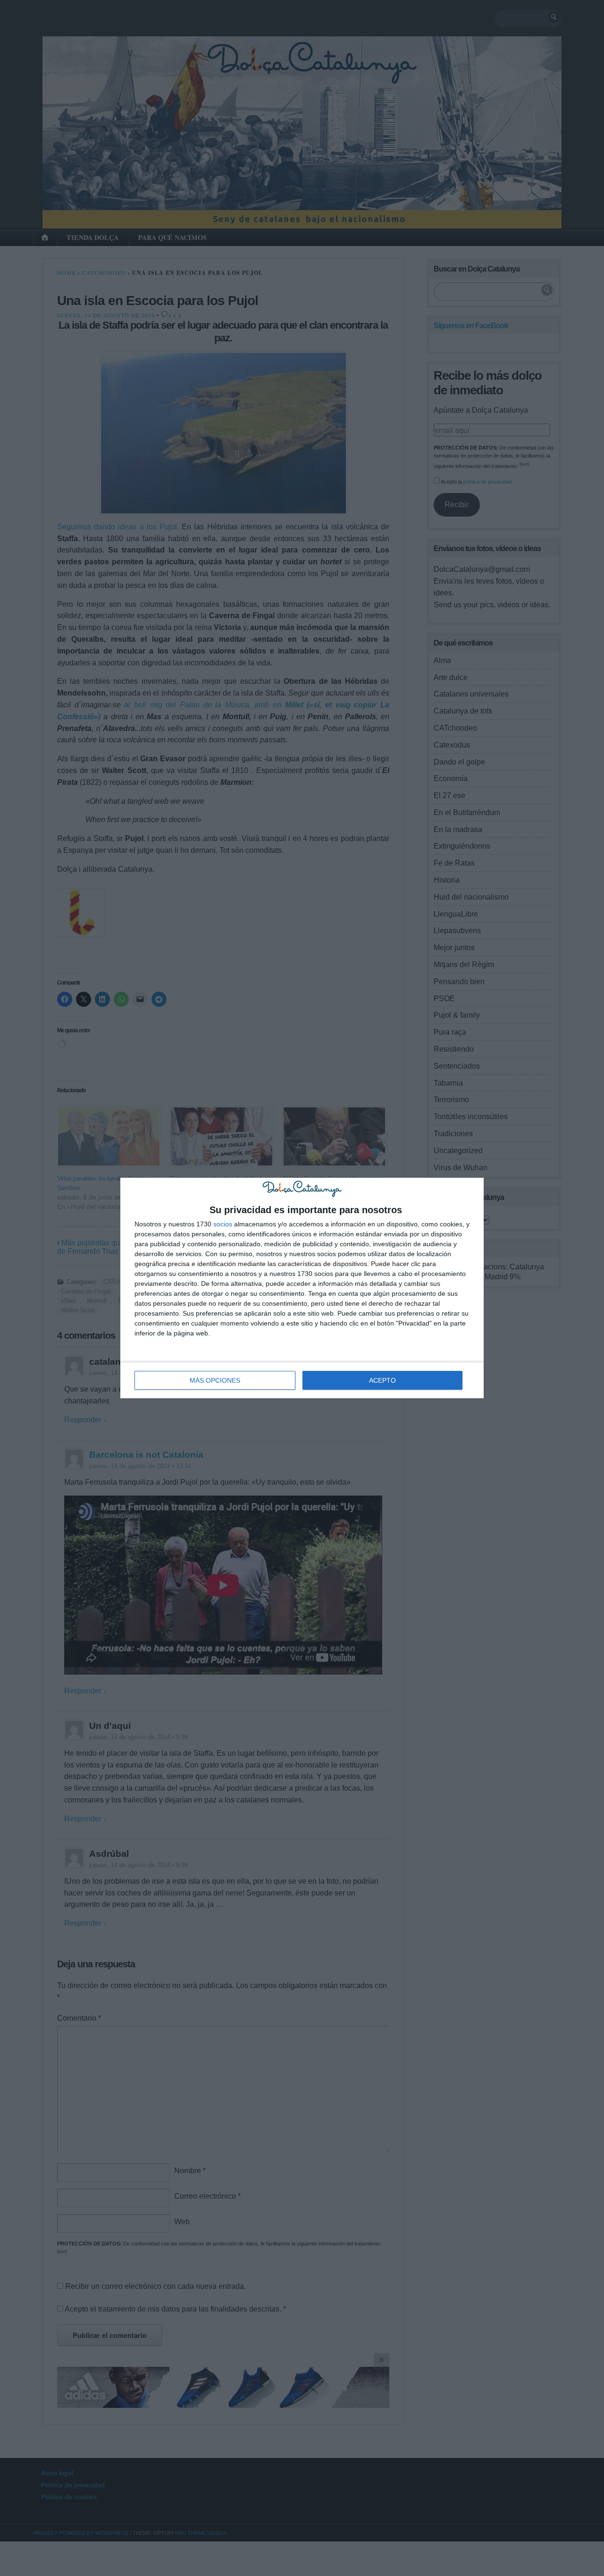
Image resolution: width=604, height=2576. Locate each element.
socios (223, 1224)
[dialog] (302, 1288)
